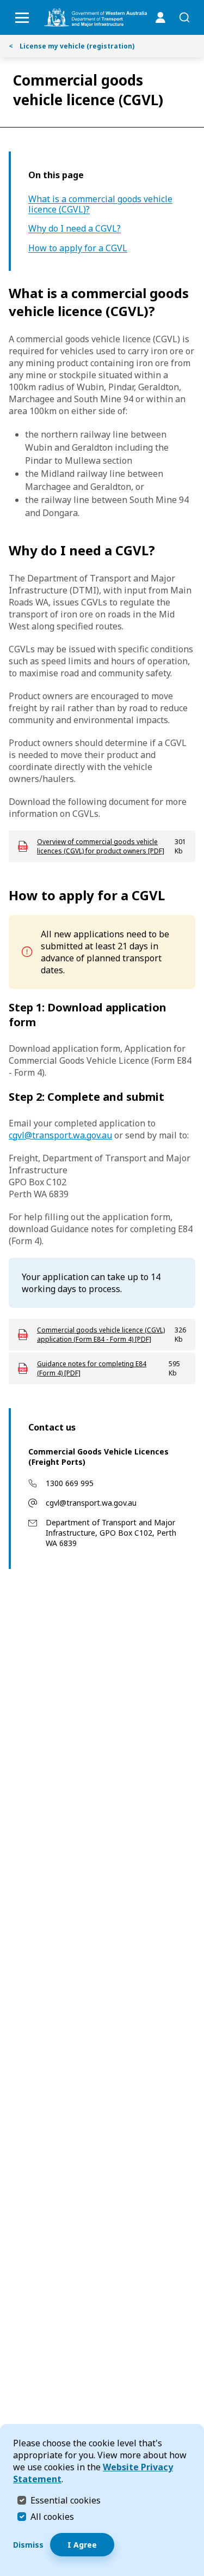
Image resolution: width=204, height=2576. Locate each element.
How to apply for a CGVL (78, 248)
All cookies (52, 2517)
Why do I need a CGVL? (75, 229)
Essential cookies (66, 2500)
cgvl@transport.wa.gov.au (91, 1503)
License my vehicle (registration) (72, 46)
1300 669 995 (70, 1483)
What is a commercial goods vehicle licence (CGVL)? (100, 204)
